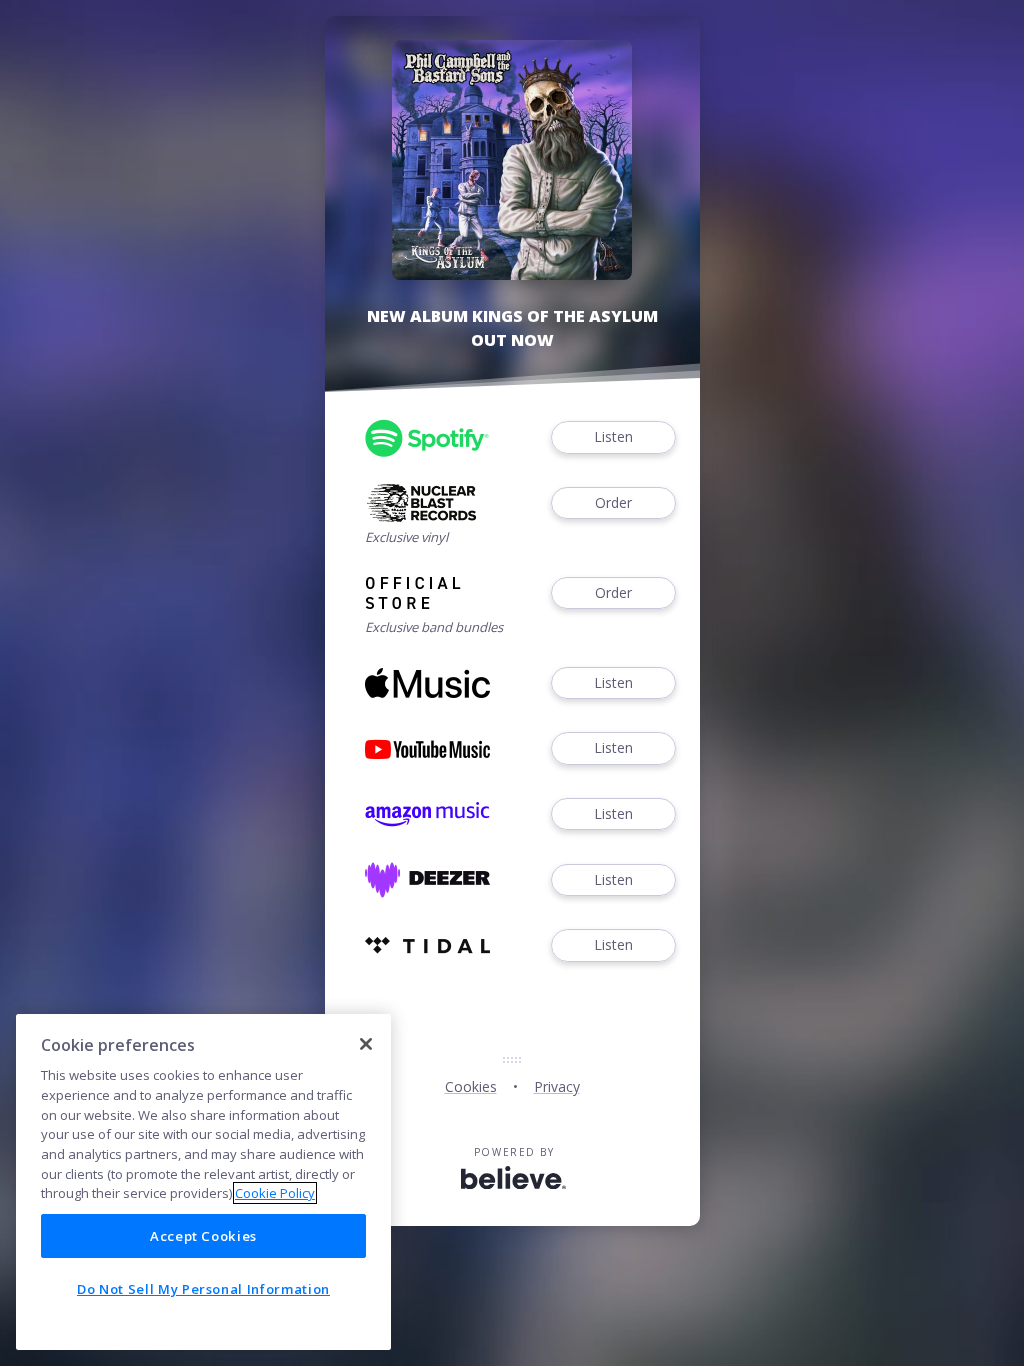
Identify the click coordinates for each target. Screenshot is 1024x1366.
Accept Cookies (203, 1236)
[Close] (366, 1044)
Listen (613, 436)
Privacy (557, 1086)
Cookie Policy (275, 1193)
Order (613, 502)
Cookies (471, 1086)
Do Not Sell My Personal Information (203, 1289)
